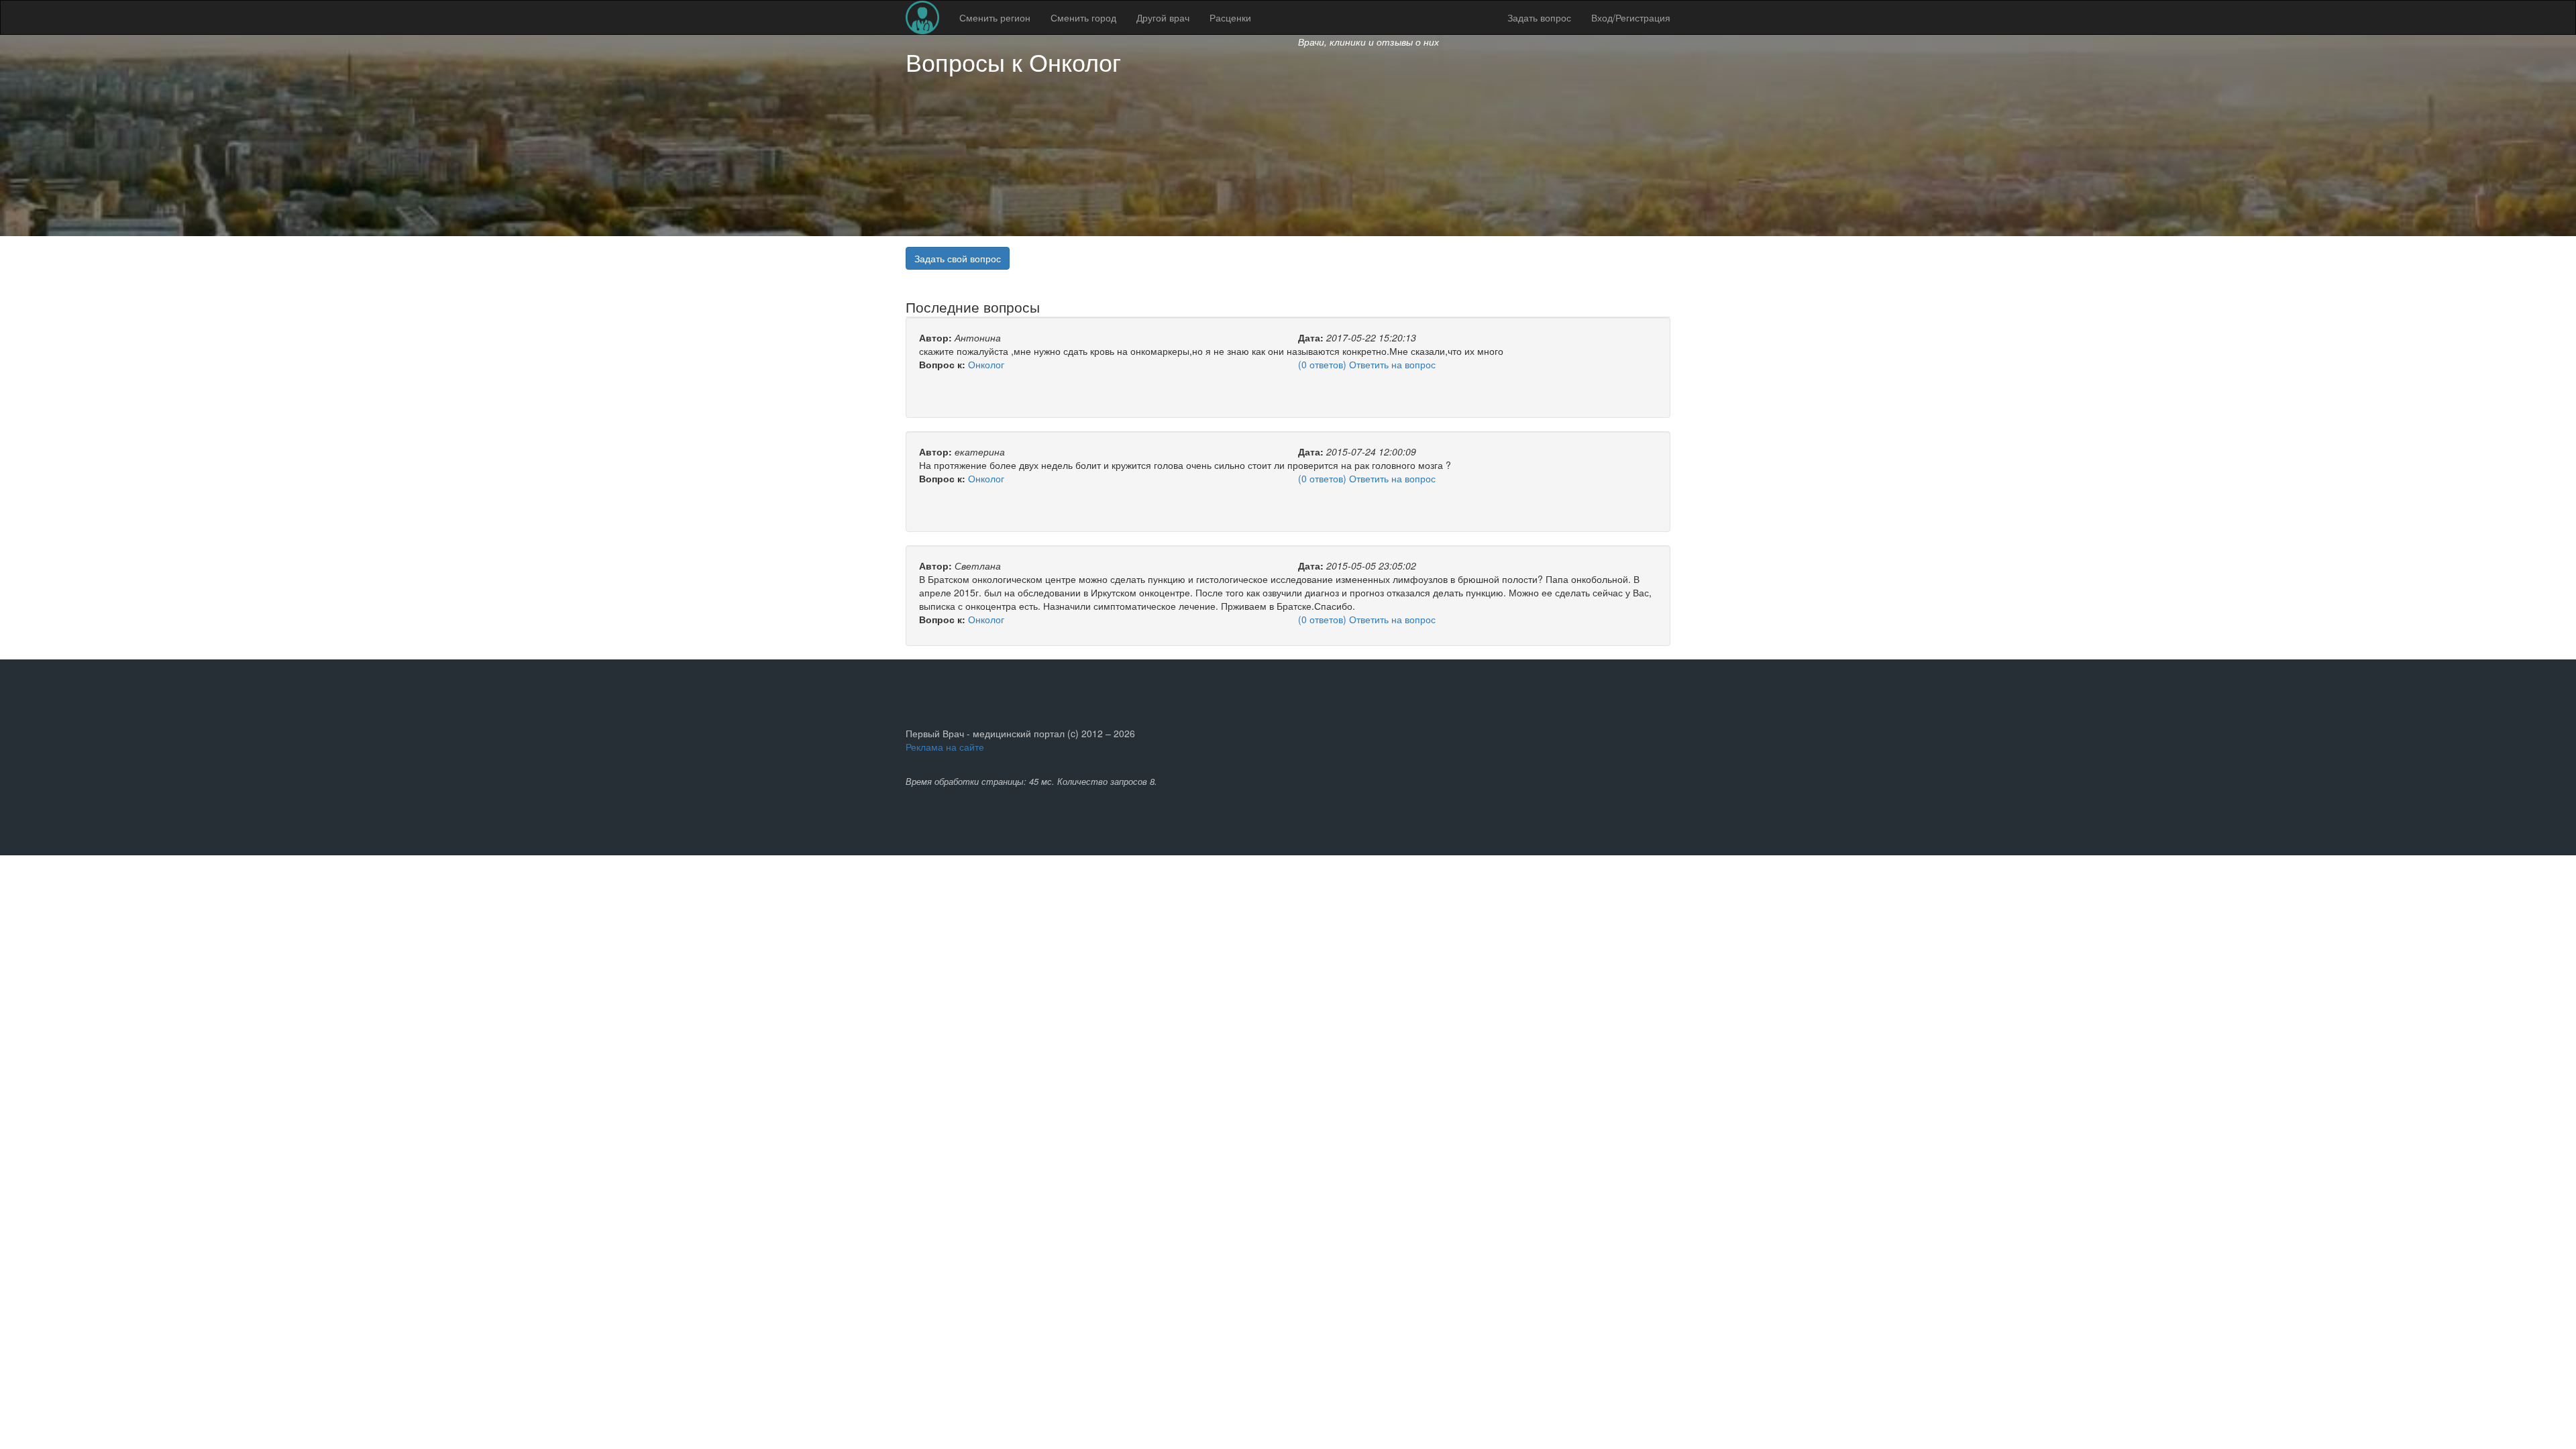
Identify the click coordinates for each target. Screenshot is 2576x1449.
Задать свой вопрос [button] (958, 258)
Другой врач (1163, 17)
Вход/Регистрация (1631, 17)
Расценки (1230, 17)
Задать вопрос (1539, 17)
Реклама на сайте (945, 747)
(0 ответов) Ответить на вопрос (1367, 364)
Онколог (1075, 61)
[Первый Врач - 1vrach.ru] (922, 17)
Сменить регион (995, 17)
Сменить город (1083, 17)
